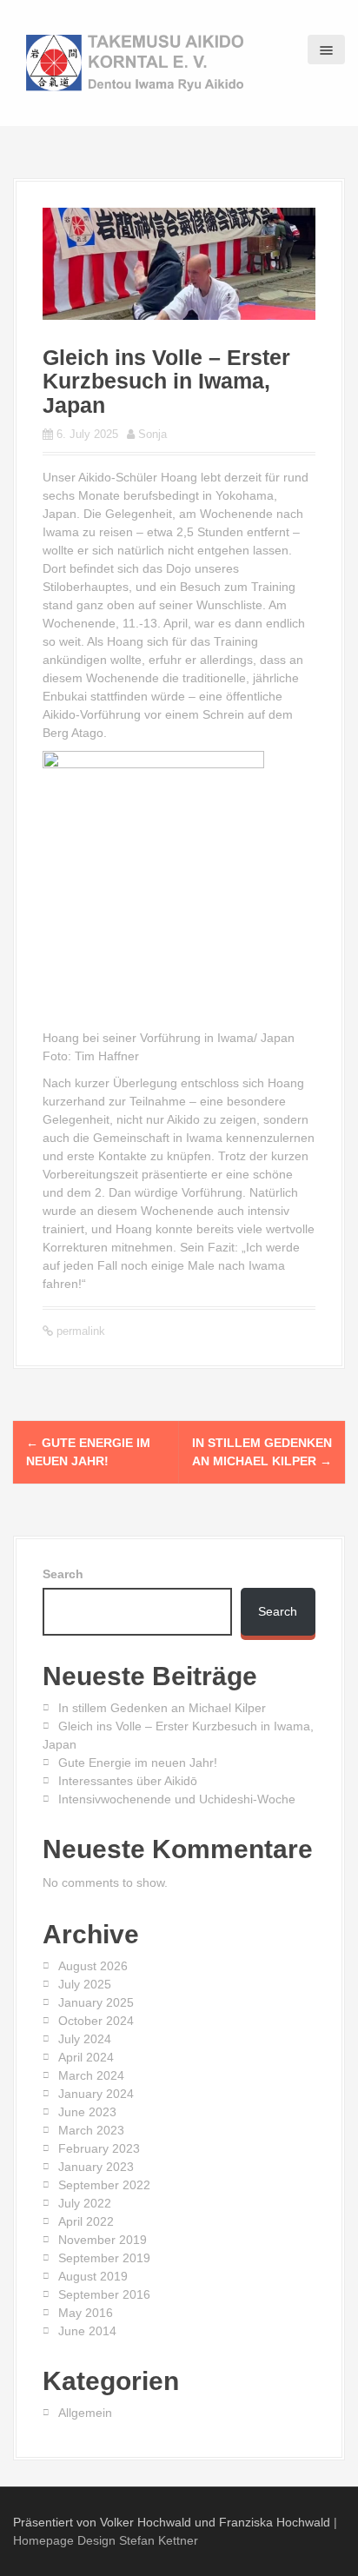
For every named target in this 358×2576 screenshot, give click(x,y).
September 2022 (104, 2185)
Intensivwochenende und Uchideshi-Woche (177, 1799)
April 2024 (86, 2057)
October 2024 (96, 2021)
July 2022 (85, 2203)
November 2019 (103, 2240)
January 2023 (96, 2167)
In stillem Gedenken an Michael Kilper (162, 1708)
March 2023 (91, 2130)
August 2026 (93, 1966)
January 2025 (96, 2002)
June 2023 (87, 2112)
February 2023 (99, 2148)
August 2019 (93, 2276)
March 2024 (91, 2075)
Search (63, 1574)
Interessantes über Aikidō (128, 1781)
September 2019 (104, 2258)
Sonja (152, 434)
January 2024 (96, 2094)
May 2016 (86, 2313)
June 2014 (87, 2331)
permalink (79, 1331)
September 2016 (104, 2294)
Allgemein (85, 2413)
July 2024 (85, 2039)
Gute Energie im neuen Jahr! (138, 1763)
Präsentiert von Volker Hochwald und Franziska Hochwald (172, 2522)
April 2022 (86, 2221)
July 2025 (85, 1984)
